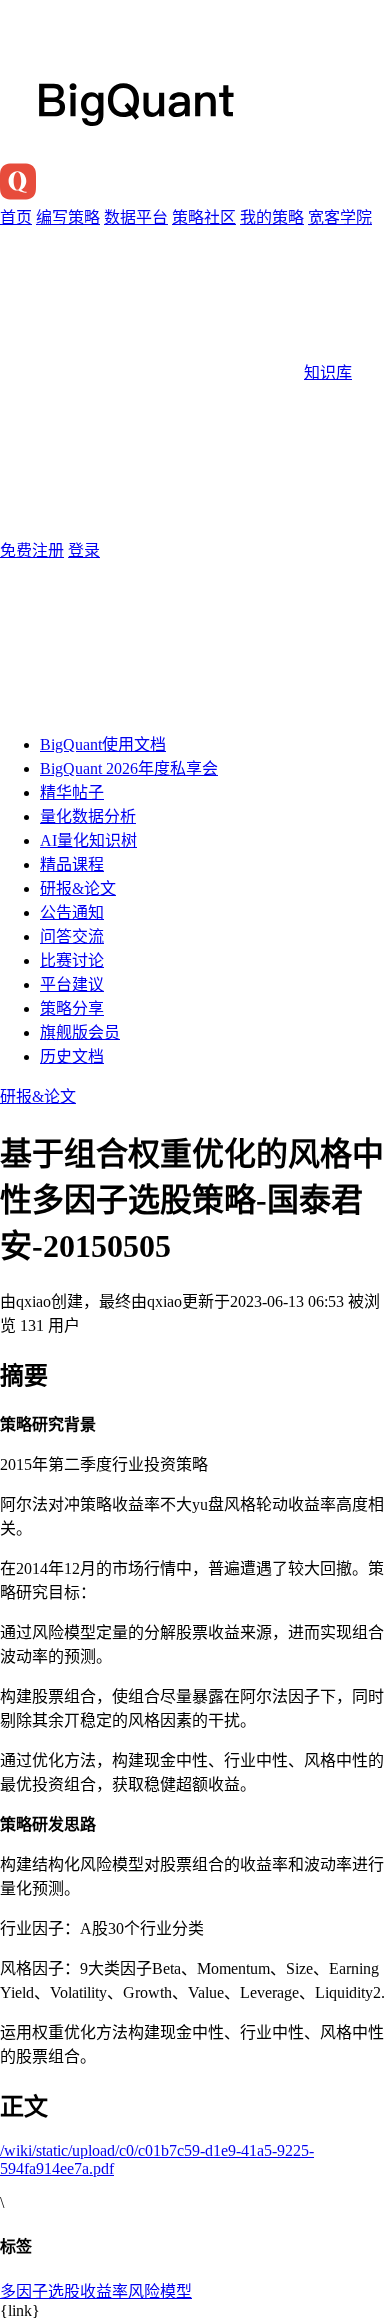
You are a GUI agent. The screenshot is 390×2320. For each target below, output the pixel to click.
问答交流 (72, 936)
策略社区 (204, 217)
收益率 (104, 2291)
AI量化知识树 (88, 840)
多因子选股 (40, 2291)
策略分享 (72, 1008)
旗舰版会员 (80, 1032)
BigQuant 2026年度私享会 (129, 768)
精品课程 (72, 864)
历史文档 (72, 1056)
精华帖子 (72, 792)
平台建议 (72, 984)
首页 (16, 217)
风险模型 (160, 2291)
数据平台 (136, 217)
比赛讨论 (72, 960)
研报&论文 (78, 888)
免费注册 (32, 550)
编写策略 (68, 217)
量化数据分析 (88, 816)
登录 (84, 550)
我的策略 (272, 217)
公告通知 (72, 912)
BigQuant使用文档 (103, 744)
